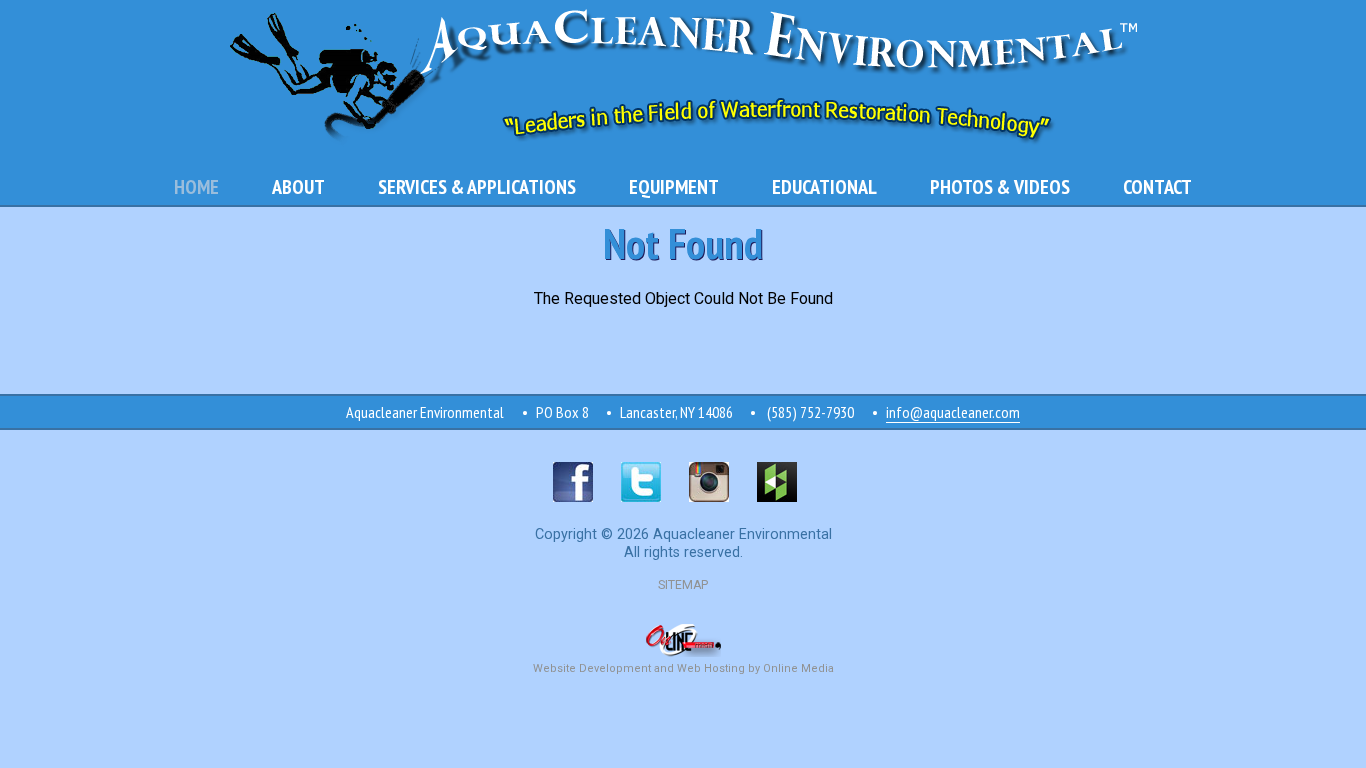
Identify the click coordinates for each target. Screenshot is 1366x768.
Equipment (674, 187)
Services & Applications (477, 187)
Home (196, 187)
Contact (1157, 187)
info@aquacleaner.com (953, 412)
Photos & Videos (1000, 187)
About (298, 187)
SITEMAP (683, 585)
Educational (824, 187)
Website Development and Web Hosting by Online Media (683, 668)
